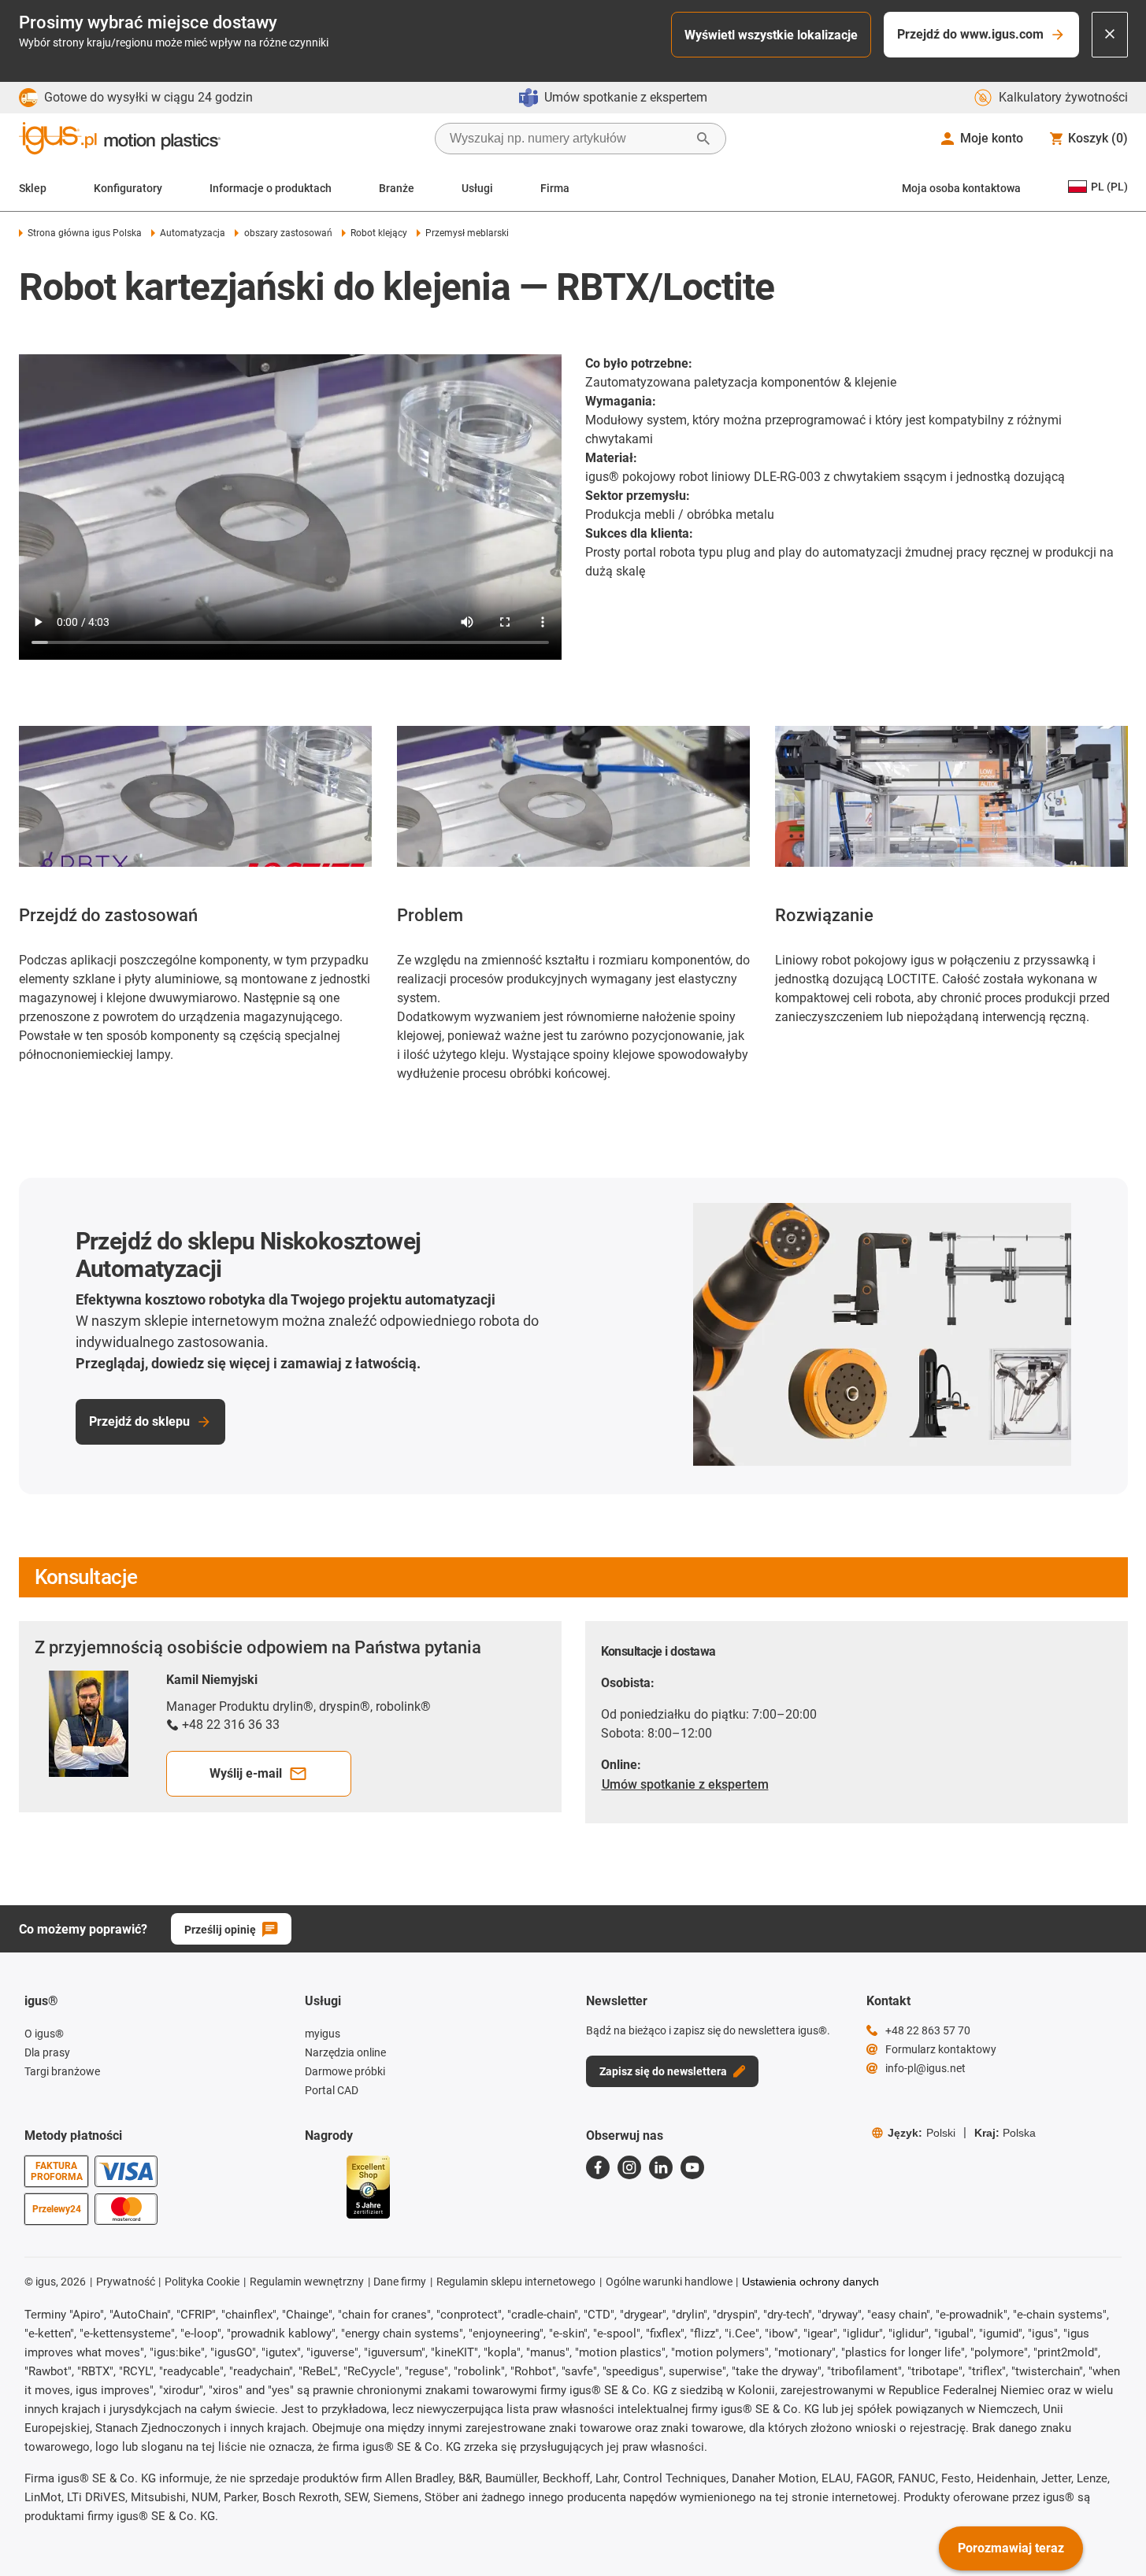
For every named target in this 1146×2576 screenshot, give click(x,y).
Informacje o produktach (271, 188)
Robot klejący (379, 233)
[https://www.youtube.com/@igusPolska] (692, 2167)
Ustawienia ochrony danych (810, 2282)
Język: (922, 2133)
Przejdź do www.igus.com (970, 34)
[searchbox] (568, 139)
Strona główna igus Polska (85, 233)
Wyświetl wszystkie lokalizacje (771, 35)
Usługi (477, 188)
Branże (397, 188)
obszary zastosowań (288, 233)
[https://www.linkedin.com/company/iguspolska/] (661, 2167)
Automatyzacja (193, 233)
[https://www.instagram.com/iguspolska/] (629, 2167)
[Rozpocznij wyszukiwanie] (703, 139)
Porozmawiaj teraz (1011, 2548)
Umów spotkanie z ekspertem (685, 1784)
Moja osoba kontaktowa (961, 188)
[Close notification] (1110, 35)
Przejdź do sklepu (139, 1421)
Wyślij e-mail (246, 1773)
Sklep (33, 188)
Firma (555, 188)
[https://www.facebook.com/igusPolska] (598, 2167)
